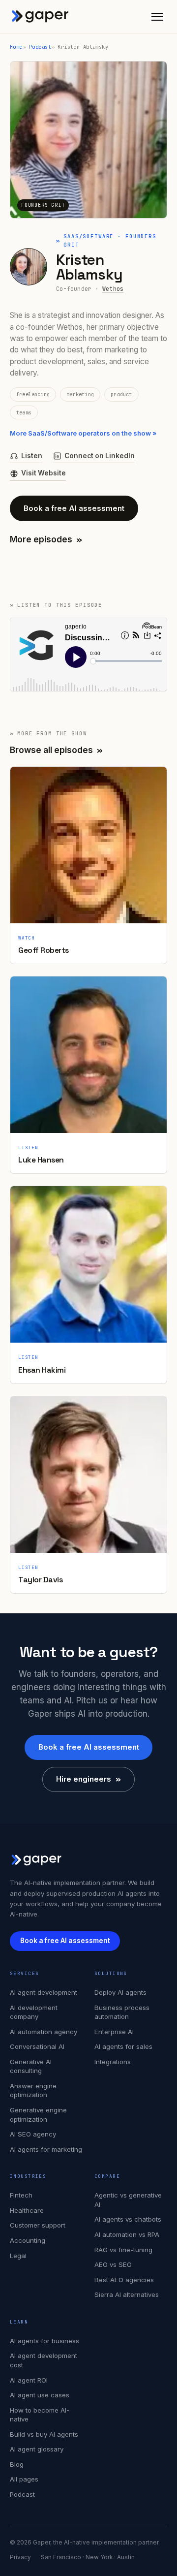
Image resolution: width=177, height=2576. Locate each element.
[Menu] (157, 17)
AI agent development (44, 1992)
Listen (32, 456)
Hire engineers (88, 1779)
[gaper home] (40, 17)
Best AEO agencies (124, 2280)
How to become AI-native (40, 2415)
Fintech (21, 2195)
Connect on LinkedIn (100, 456)
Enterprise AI (114, 2032)
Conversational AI (37, 2046)
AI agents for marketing (46, 2149)
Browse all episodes (56, 750)
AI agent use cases (40, 2395)
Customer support (38, 2225)
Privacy (20, 2557)
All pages (24, 2479)
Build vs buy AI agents (44, 2434)
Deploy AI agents (120, 1992)
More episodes (46, 539)
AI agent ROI (29, 2380)
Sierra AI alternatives (127, 2294)
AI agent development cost (44, 2360)
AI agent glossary (37, 2449)
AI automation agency (44, 2032)
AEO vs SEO (113, 2264)
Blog (17, 2464)
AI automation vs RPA (127, 2234)
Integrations (113, 2062)
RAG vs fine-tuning (123, 2250)
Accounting (28, 2240)
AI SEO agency (33, 2134)
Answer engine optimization (33, 2090)
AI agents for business (44, 2341)
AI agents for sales (123, 2046)
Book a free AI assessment (74, 508)
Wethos (113, 289)
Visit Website (44, 473)
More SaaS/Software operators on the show (83, 433)
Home (16, 47)
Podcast (40, 47)
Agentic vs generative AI (128, 2200)
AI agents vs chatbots (128, 2219)
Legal (18, 2256)
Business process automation (122, 2012)
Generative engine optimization (38, 2115)
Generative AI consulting (31, 2066)
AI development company (34, 2012)
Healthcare (27, 2210)
